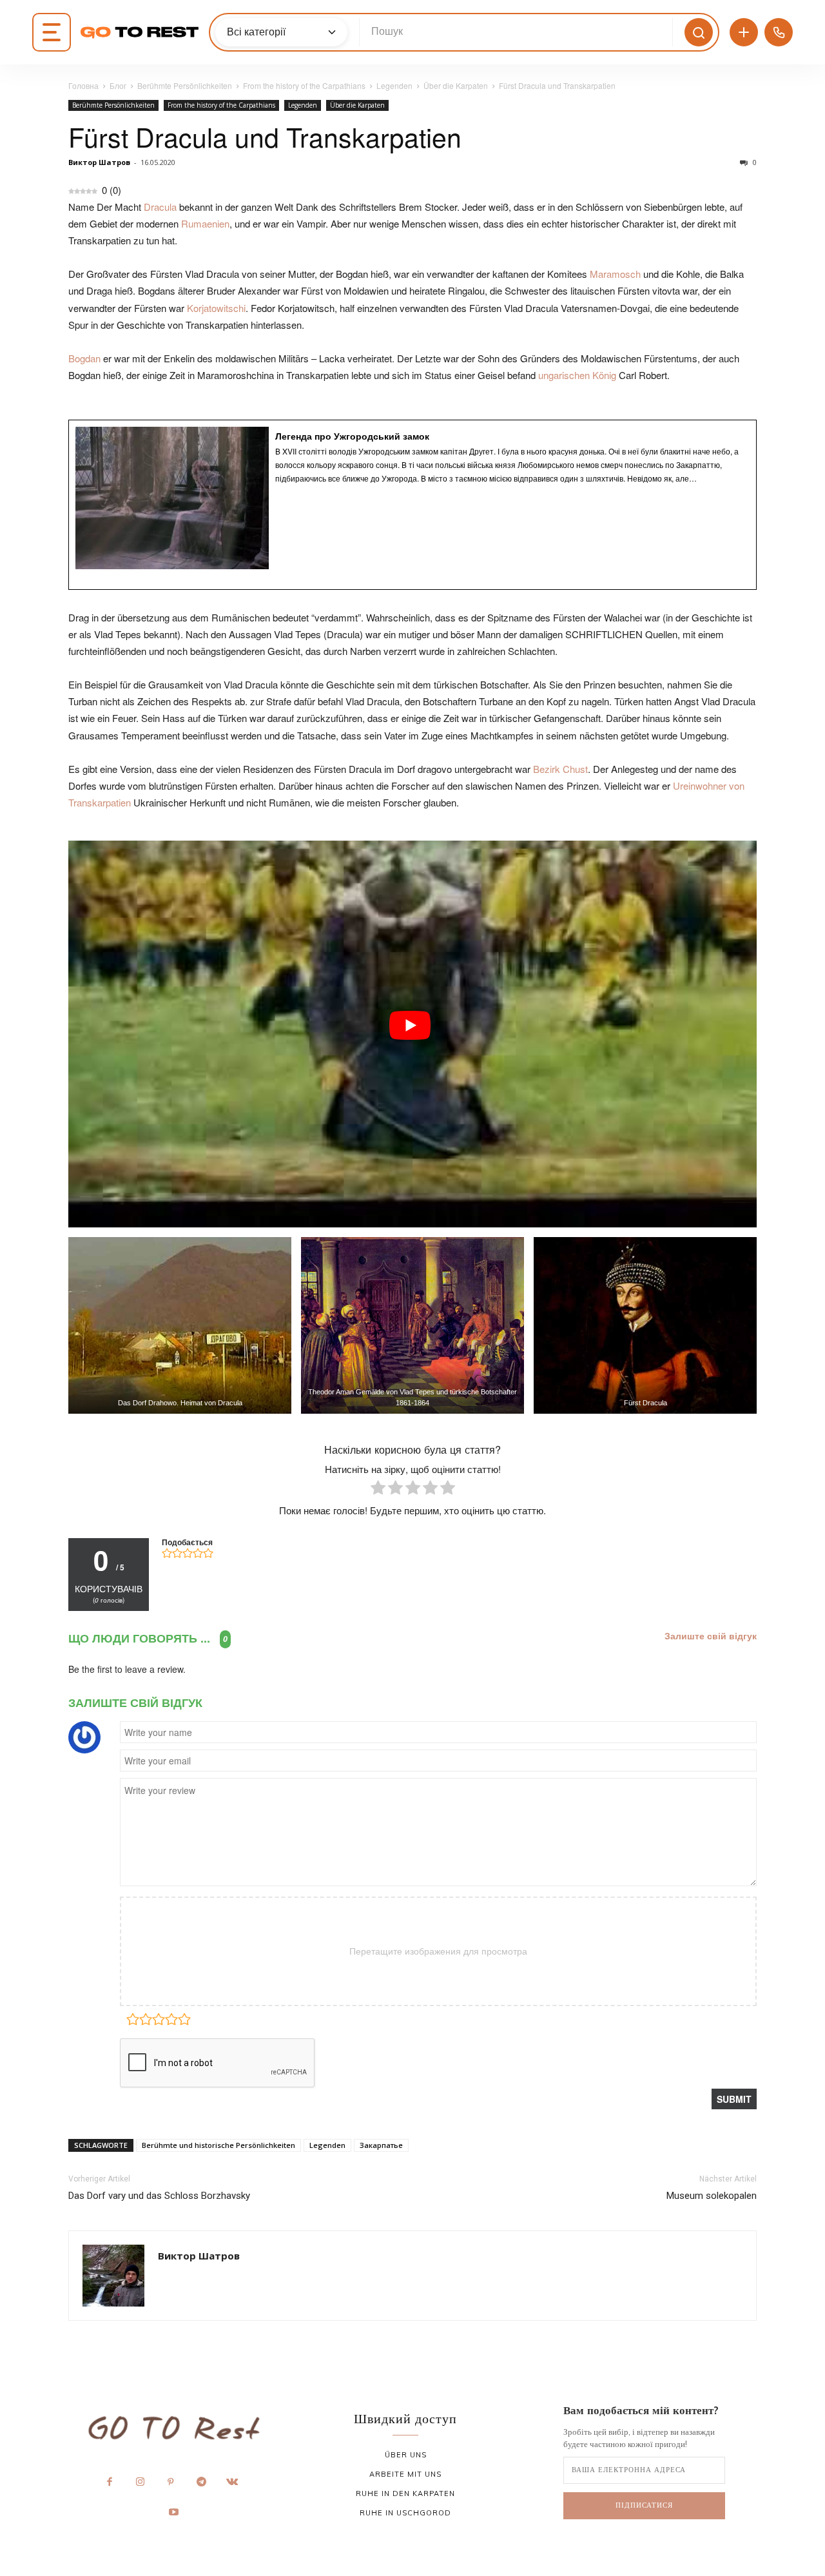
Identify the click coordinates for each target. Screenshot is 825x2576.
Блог (118, 85)
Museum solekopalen (712, 2196)
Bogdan (84, 358)
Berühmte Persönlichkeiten (185, 85)
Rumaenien (205, 223)
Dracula (160, 207)
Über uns (406, 2455)
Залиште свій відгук (711, 1636)
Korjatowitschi (216, 308)
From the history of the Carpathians (304, 85)
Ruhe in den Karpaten (405, 2493)
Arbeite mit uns (405, 2474)
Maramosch (615, 274)
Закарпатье (381, 2145)
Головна (83, 85)
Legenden (394, 85)
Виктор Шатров (99, 162)
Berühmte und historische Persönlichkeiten (218, 2145)
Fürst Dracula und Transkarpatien (265, 136)
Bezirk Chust (560, 769)
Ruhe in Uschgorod (405, 2513)
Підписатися (644, 2505)
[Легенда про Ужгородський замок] (412, 505)
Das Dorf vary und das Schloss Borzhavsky (159, 2196)
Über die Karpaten (456, 85)
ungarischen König (577, 375)
